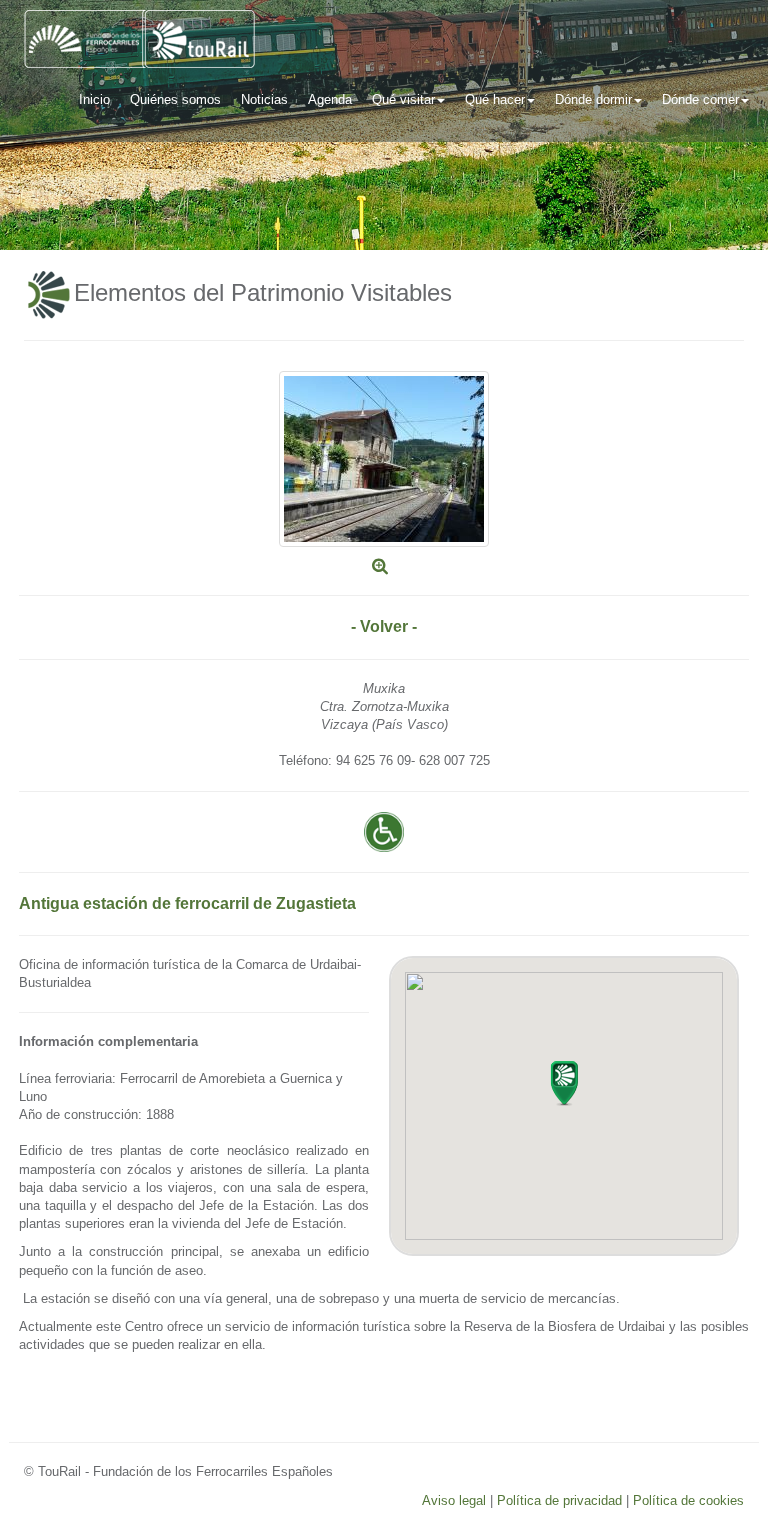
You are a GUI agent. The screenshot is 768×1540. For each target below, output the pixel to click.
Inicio (94, 99)
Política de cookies (688, 1500)
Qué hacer (495, 99)
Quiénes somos (175, 99)
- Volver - (384, 626)
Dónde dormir (593, 99)
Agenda (330, 99)
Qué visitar (403, 99)
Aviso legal (454, 1500)
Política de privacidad (559, 1500)
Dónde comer (700, 99)
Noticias (264, 99)
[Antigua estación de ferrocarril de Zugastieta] (384, 457)
